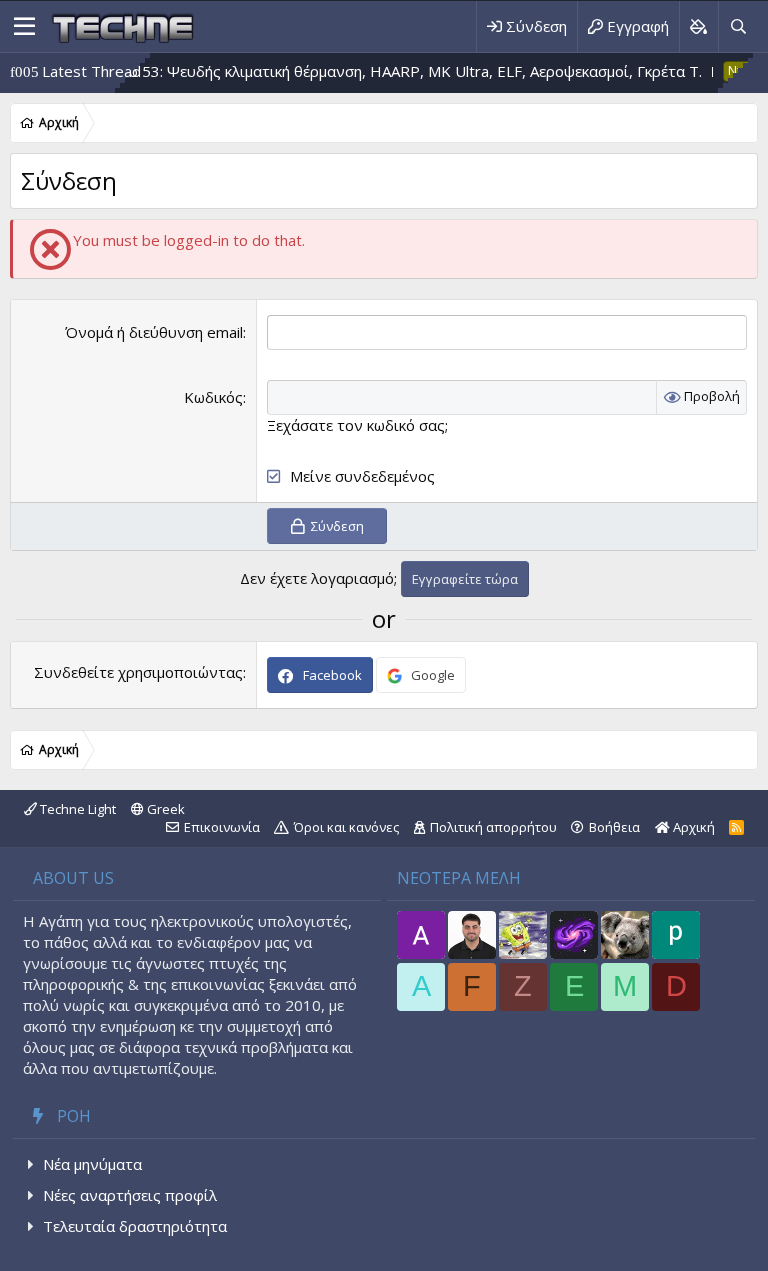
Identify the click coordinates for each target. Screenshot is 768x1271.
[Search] (738, 26)
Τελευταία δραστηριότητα (135, 1226)
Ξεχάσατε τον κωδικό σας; (357, 425)
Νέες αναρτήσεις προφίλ (130, 1195)
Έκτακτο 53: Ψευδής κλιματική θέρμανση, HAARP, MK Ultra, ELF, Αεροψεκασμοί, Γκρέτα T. (368, 71)
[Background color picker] (698, 26)
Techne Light (76, 809)
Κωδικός (213, 397)
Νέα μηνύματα (92, 1164)
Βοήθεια (614, 827)
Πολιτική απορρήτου (493, 827)
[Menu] (24, 27)
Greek (164, 809)
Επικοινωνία (222, 827)
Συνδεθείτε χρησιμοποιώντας (138, 672)
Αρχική (692, 827)
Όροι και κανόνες (346, 827)
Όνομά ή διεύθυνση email (154, 332)
